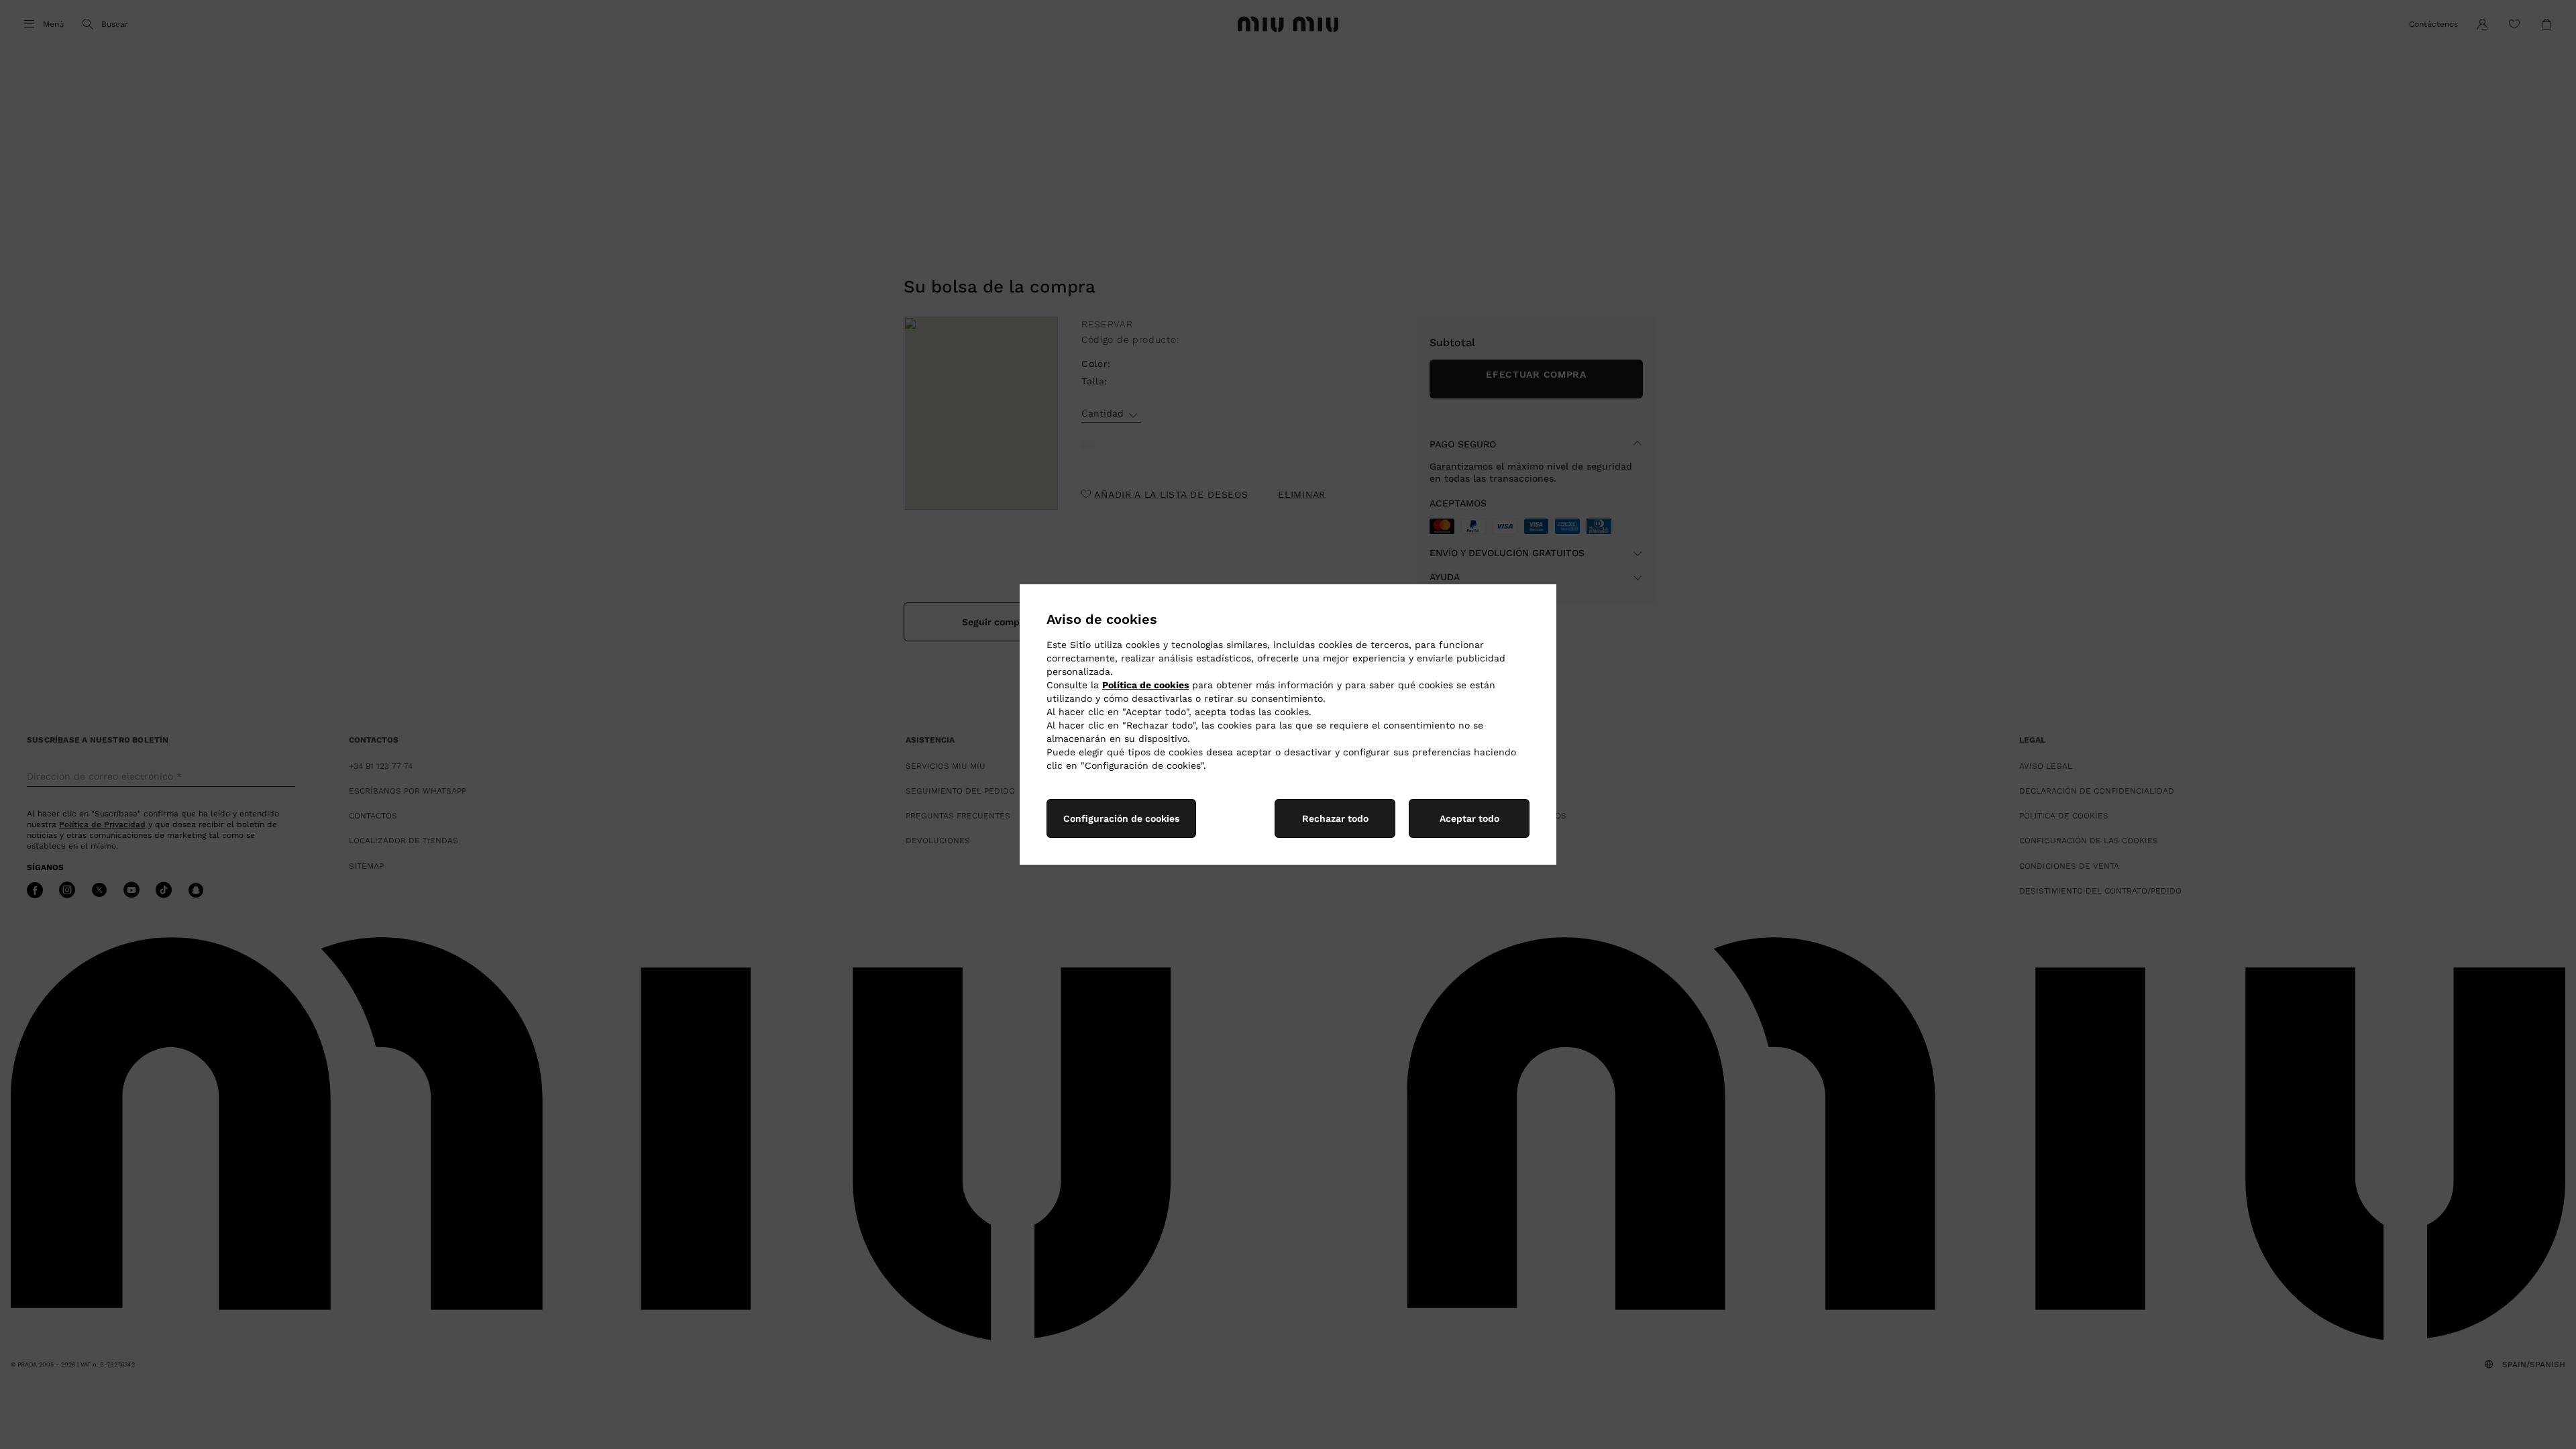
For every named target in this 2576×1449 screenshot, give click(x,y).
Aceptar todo (1469, 818)
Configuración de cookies (1121, 818)
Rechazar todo (1335, 818)
